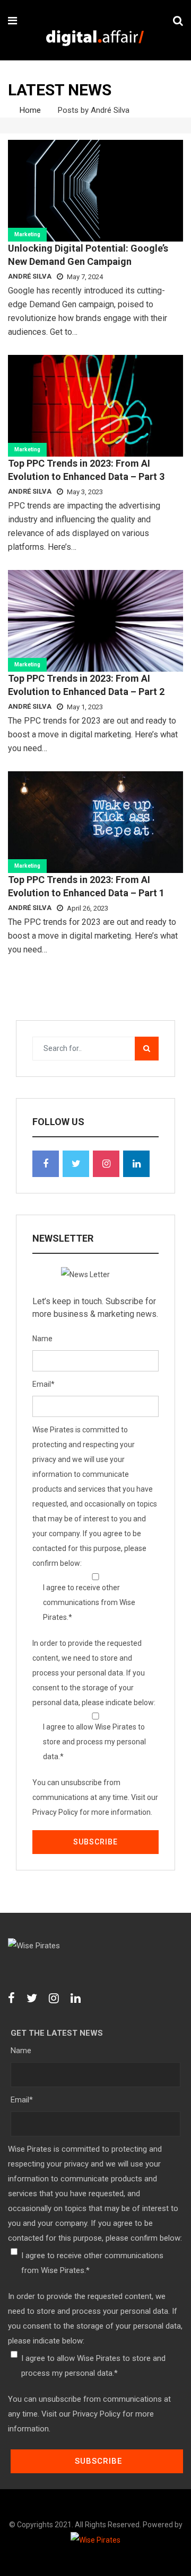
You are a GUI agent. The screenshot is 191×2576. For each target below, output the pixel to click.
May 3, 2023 (85, 492)
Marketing (27, 234)
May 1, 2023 (85, 707)
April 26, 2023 (88, 908)
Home (29, 110)
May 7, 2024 (85, 277)
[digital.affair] (95, 39)
